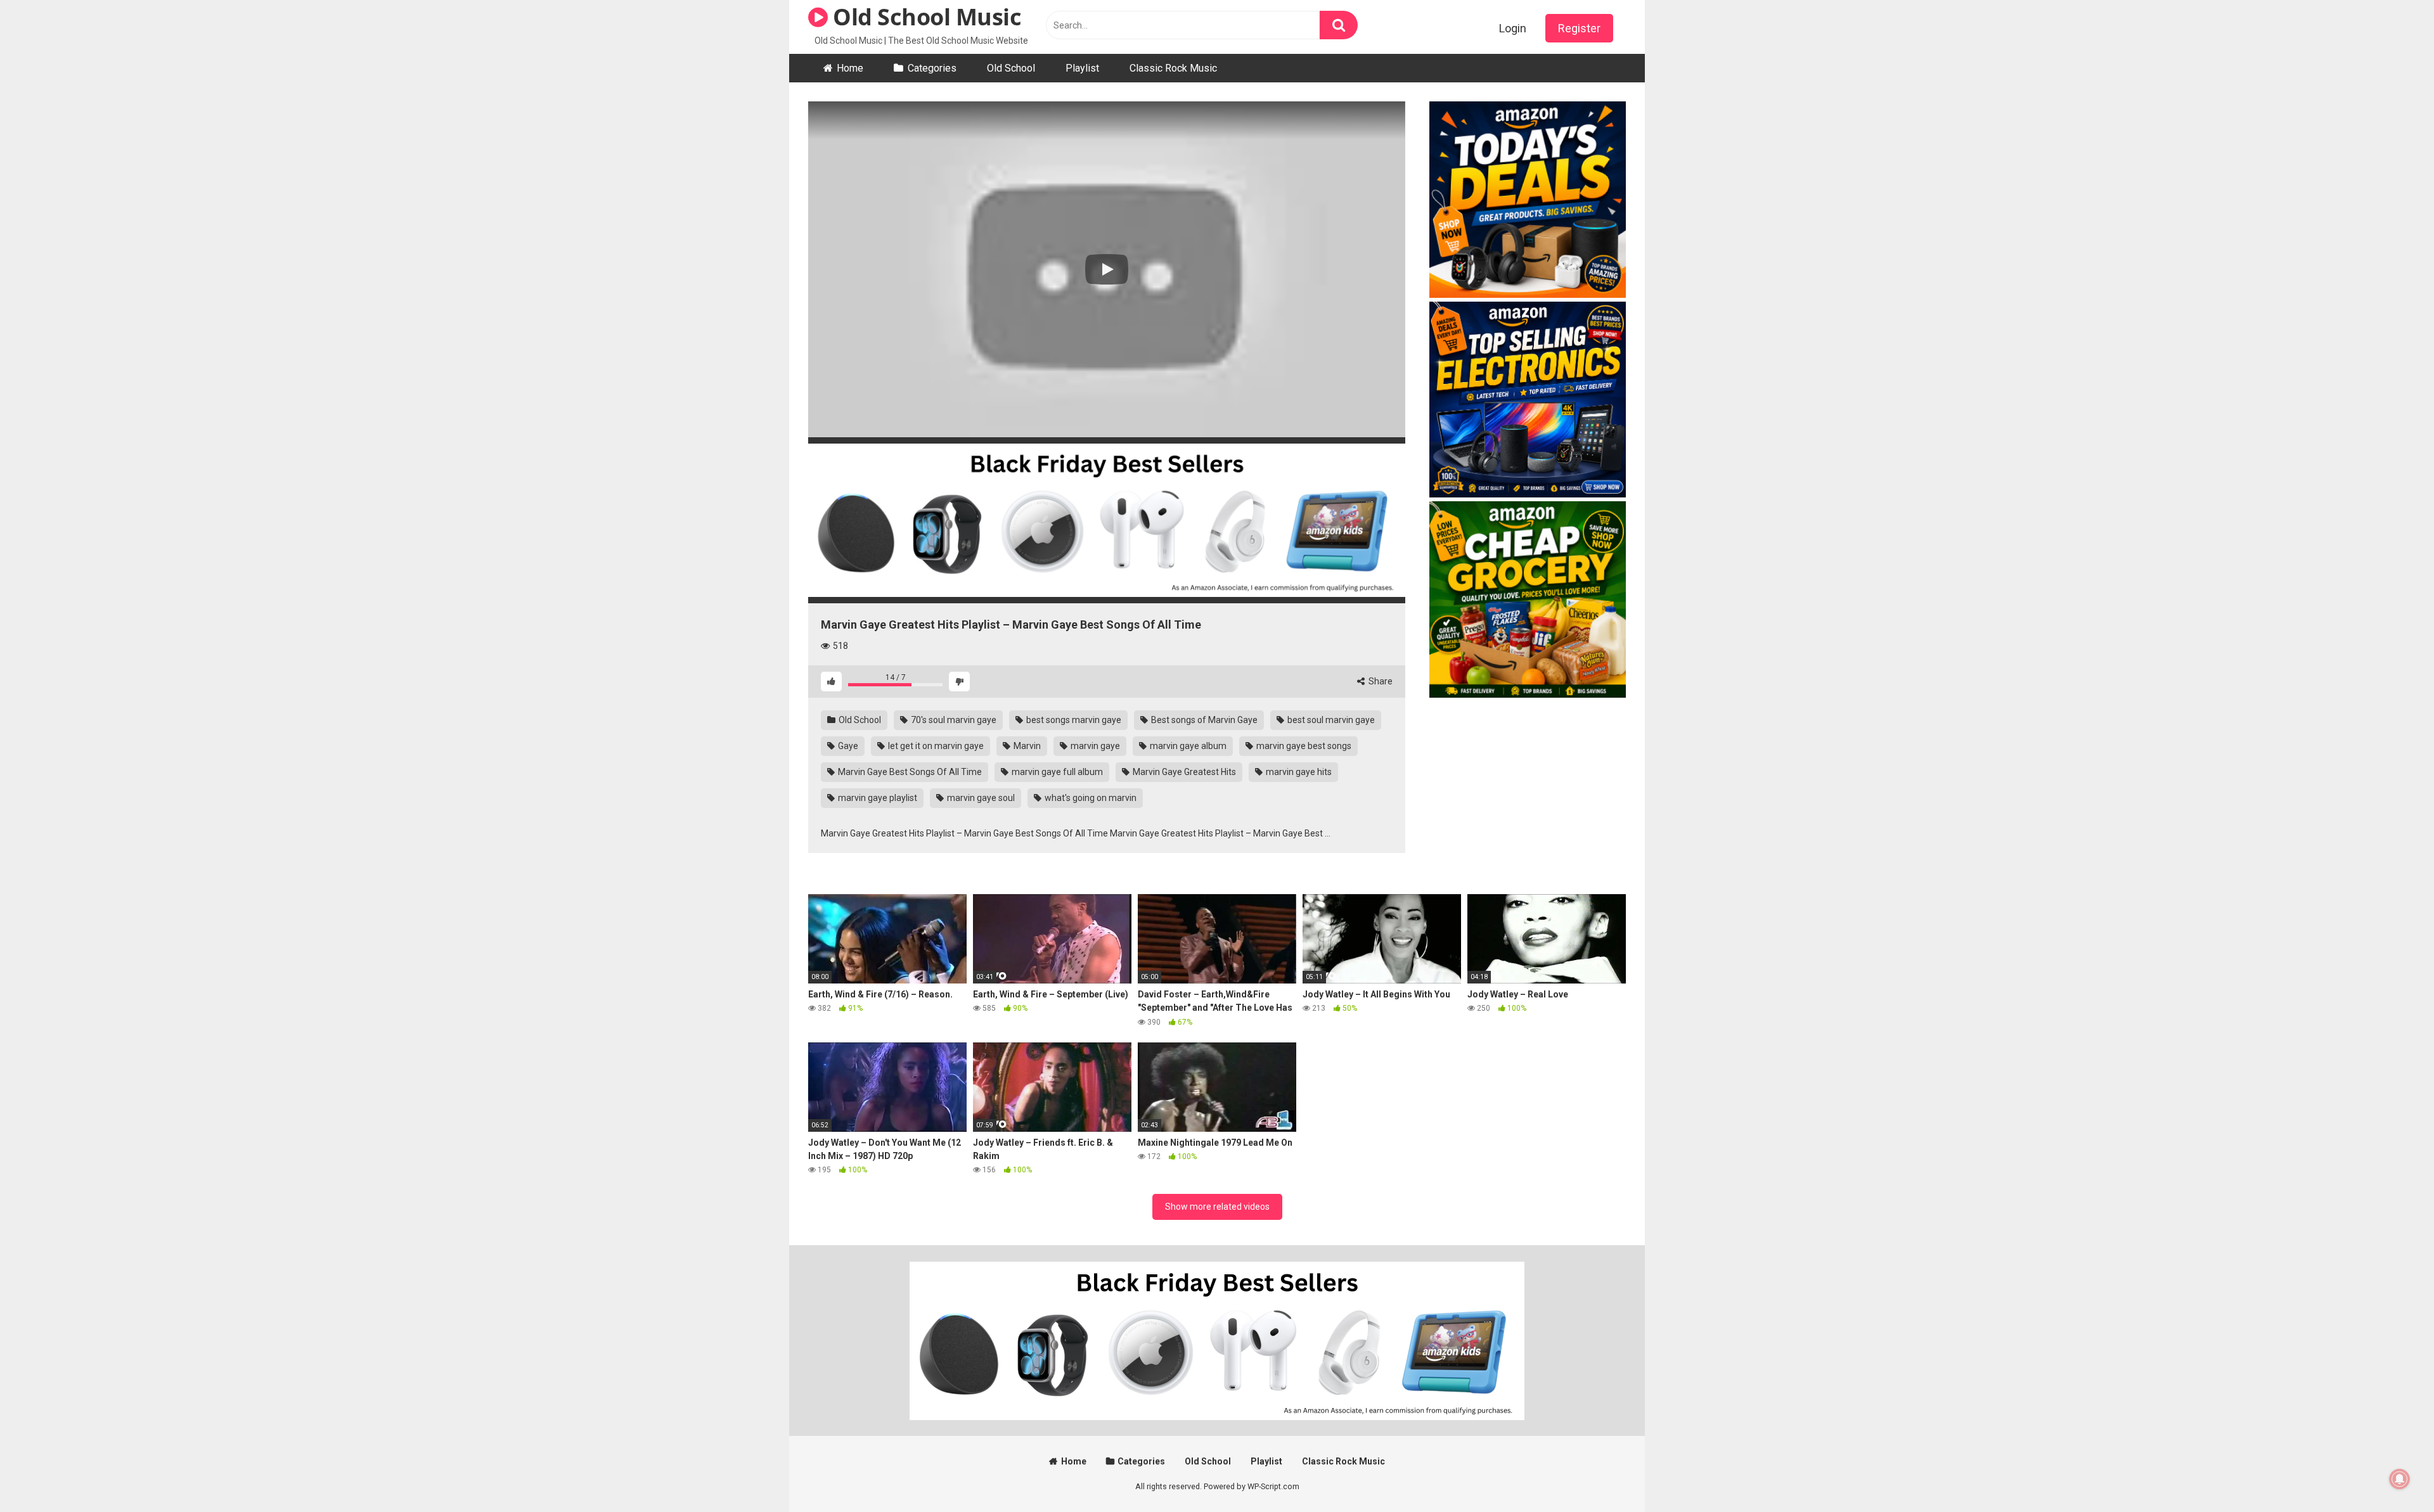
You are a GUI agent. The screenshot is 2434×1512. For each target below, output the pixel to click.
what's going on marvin (1090, 798)
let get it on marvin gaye (935, 746)
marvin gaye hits (1298, 772)
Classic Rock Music (1173, 68)
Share (1380, 681)
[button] (1107, 269)
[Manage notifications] (2400, 1479)
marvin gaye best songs (1303, 746)
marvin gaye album (1187, 746)
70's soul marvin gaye (953, 720)
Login (1513, 28)
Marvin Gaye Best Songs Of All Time (909, 772)
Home (850, 68)
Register (1579, 28)
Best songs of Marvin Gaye (1203, 720)
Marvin (1026, 746)
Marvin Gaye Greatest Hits (1183, 772)
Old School (1011, 68)
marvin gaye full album (1056, 772)
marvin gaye (1094, 746)
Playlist (1082, 68)
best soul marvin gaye (1330, 720)
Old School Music (924, 17)
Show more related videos (1217, 1207)
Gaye (847, 746)
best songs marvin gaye (1073, 720)
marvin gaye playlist (877, 798)
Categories (932, 68)
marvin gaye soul (980, 798)
